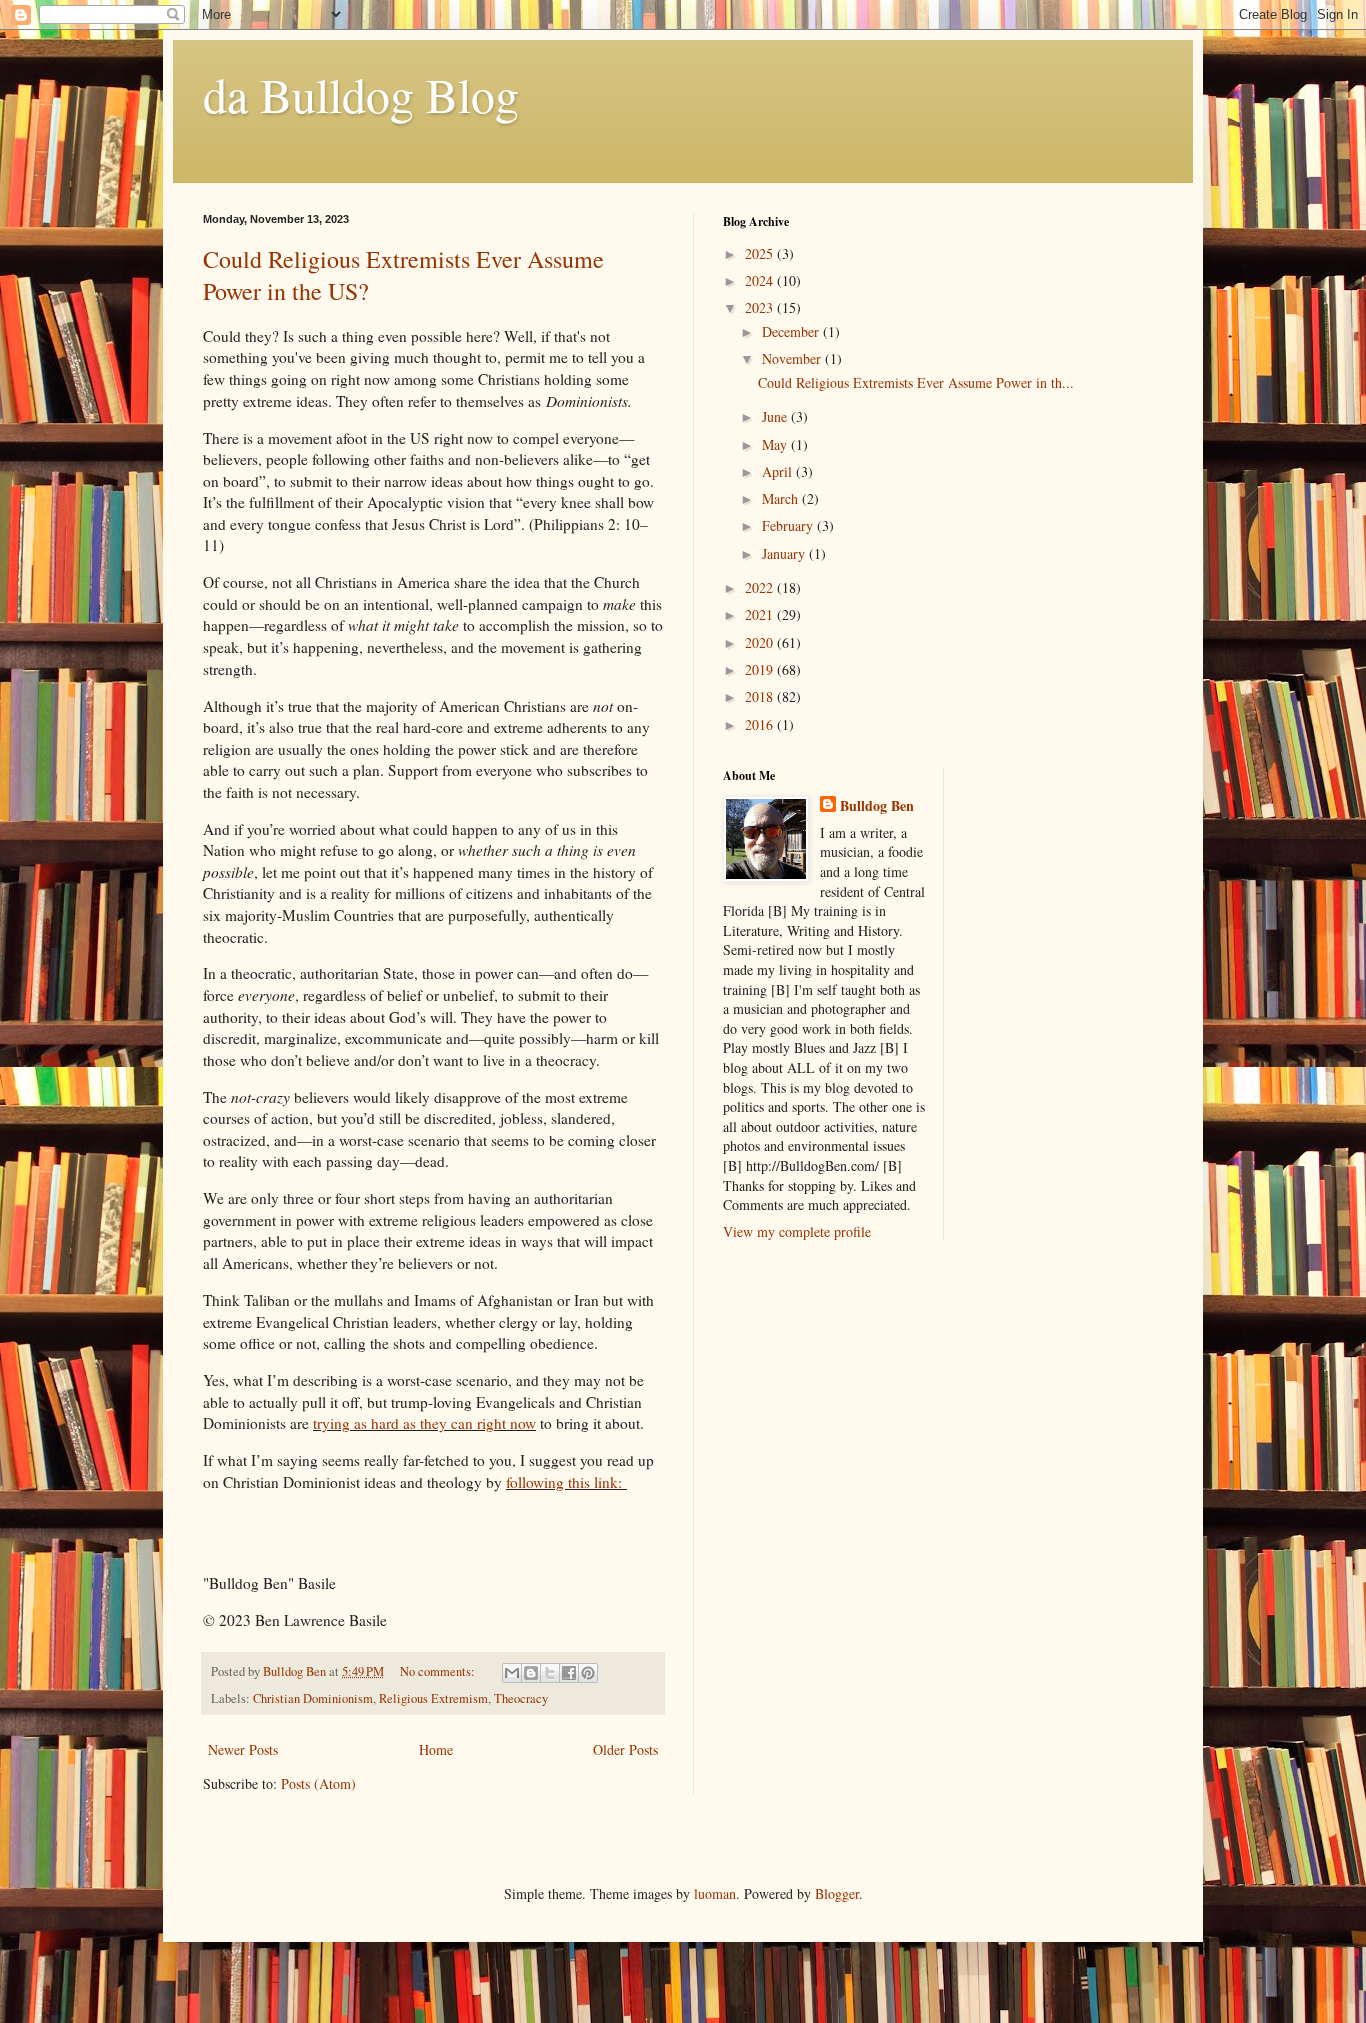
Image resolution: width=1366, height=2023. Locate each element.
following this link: (564, 1482)
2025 (761, 253)
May (776, 444)
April (779, 471)
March (782, 498)
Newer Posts (243, 1749)
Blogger (837, 1893)
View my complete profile (797, 1231)
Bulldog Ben (877, 806)
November (793, 358)
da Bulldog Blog (361, 94)
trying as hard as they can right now (424, 1423)
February (789, 525)
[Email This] (512, 1673)
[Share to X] (550, 1673)
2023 (761, 307)
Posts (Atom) (318, 1783)
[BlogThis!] (531, 1673)
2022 (761, 587)
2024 (761, 280)
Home (436, 1749)
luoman (715, 1893)
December (792, 331)
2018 (761, 696)
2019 (761, 669)
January (785, 553)
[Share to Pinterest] (588, 1673)
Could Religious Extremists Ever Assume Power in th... (916, 382)
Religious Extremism (433, 1698)
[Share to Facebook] (569, 1673)
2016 (761, 724)
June (776, 416)
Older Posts (625, 1749)
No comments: (439, 1671)
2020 (761, 642)
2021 (761, 614)
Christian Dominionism (313, 1698)
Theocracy (521, 1698)
